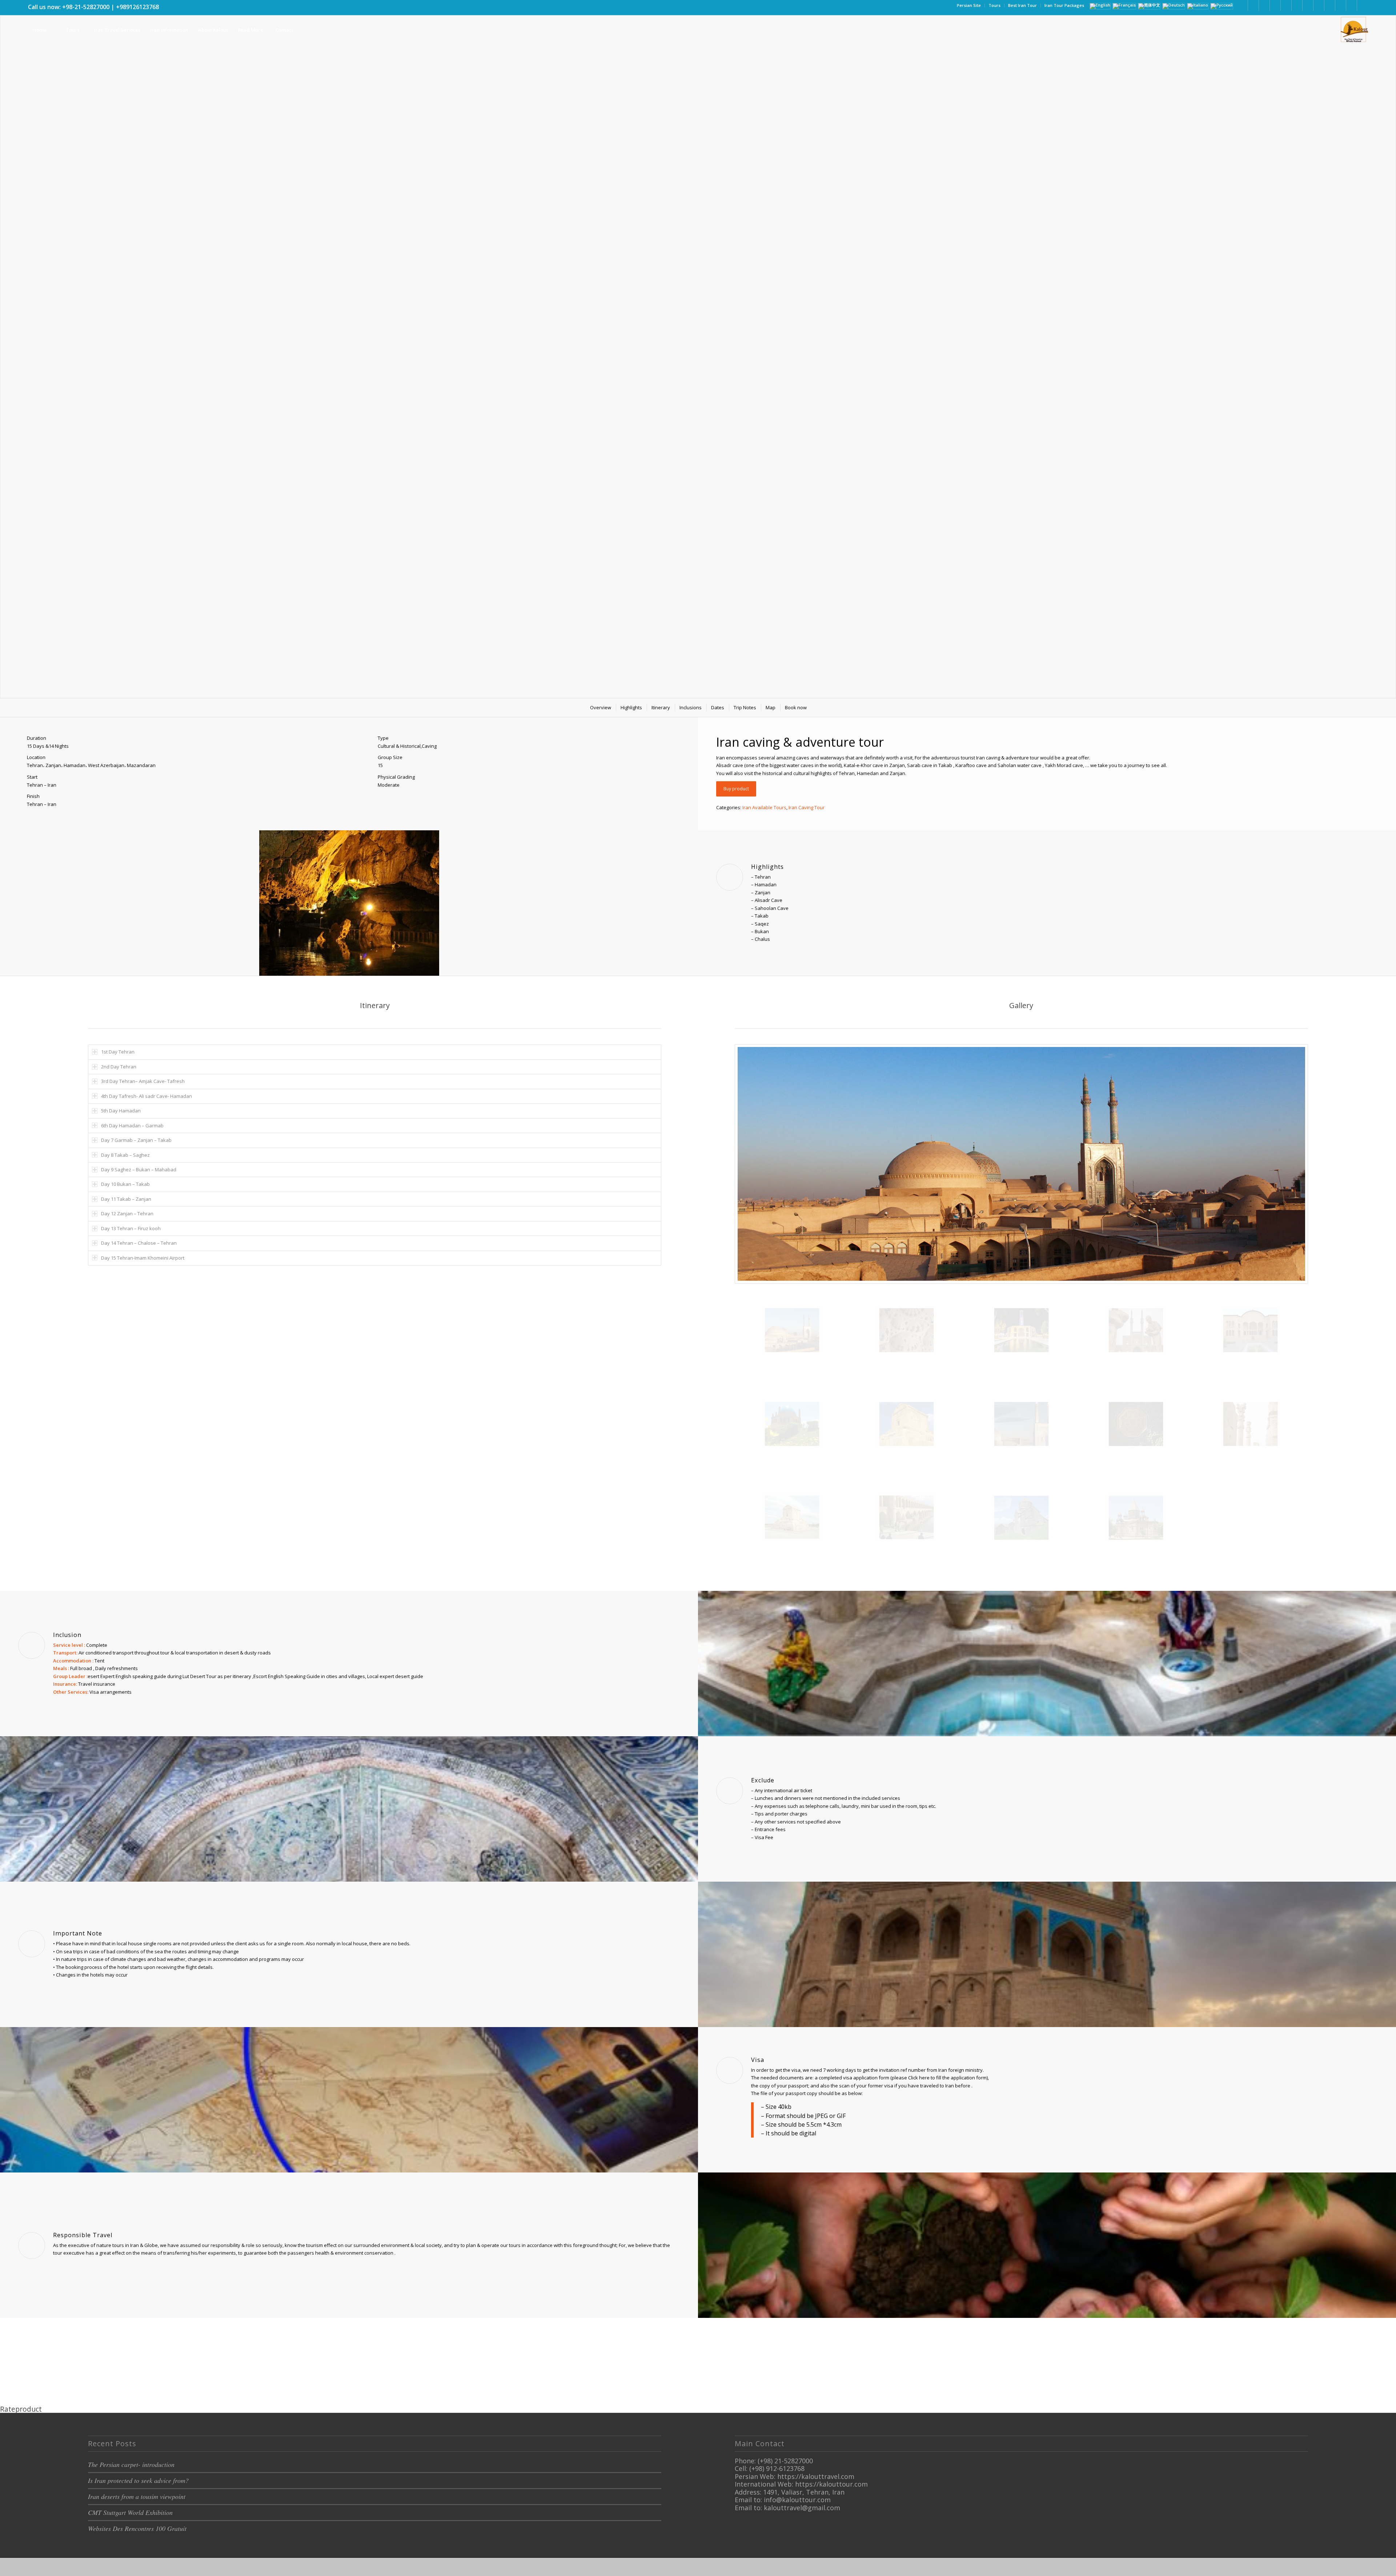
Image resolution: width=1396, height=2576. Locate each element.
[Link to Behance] (1330, 5)
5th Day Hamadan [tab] (121, 1111)
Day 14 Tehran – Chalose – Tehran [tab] (139, 1243)
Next (1390, 342)
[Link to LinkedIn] (1253, 5)
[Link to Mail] (1341, 5)
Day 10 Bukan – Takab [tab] (125, 1184)
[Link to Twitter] (1264, 5)
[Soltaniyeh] (792, 1424)
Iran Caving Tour (807, 807)
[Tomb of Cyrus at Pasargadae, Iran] (792, 1517)
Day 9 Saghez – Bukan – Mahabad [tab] (139, 1169)
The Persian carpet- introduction (131, 2464)
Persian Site (969, 5)
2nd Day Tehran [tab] (119, 1067)
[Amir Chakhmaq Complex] (1136, 1330)
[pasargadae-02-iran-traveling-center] (906, 1424)
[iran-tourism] (906, 1330)
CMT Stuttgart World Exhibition (130, 2512)
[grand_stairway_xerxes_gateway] (1250, 1424)
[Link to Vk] (1351, 5)
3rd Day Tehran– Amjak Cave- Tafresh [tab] (143, 1081)
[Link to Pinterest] (1286, 5)
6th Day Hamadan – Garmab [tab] (132, 1126)
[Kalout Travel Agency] (1353, 30)
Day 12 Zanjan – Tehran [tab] (127, 1213)
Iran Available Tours (764, 807)
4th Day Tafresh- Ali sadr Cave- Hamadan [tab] (147, 1096)
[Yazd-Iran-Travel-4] (1021, 1164)
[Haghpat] (1021, 1518)
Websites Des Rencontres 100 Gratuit (137, 2528)
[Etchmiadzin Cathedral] (1136, 1518)
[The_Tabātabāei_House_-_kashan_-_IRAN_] (1136, 1424)
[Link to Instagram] (1275, 5)
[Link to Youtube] (1297, 5)
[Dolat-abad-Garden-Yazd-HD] (1021, 1330)
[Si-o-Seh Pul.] (906, 1517)
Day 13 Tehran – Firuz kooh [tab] (131, 1228)
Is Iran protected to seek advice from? (138, 2480)
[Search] (317, 30)
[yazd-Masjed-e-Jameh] (1021, 1424)
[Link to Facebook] (1242, 5)
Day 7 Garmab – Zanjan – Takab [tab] (136, 1140)
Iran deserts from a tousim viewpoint (137, 2496)
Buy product (736, 789)
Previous (6, 342)
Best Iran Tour (1022, 5)
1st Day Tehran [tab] (118, 1052)
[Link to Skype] (1308, 5)
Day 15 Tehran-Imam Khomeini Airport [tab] (143, 1258)
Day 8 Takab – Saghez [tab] (125, 1155)
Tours (994, 5)
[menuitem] (969, 5)
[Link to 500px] (1319, 5)
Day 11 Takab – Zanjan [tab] (126, 1199)
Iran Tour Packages (1064, 5)
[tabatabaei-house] (1250, 1330)
